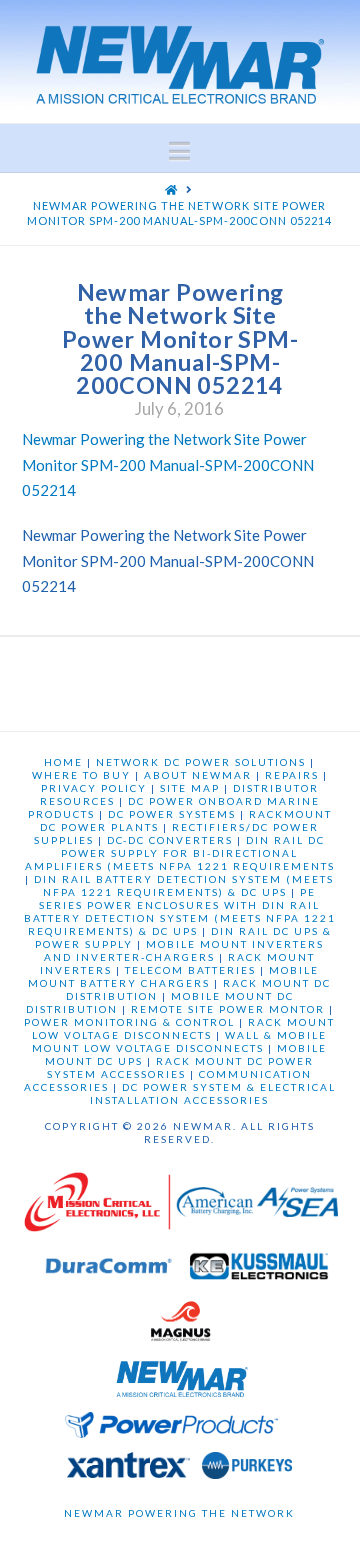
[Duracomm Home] (111, 1271)
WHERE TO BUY (81, 775)
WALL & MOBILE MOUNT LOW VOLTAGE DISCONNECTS (179, 1041)
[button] (179, 151)
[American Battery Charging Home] (214, 1207)
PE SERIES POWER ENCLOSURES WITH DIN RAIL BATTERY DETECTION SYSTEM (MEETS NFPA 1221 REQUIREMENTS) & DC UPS (180, 911)
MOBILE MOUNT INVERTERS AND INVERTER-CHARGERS (184, 950)
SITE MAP (190, 788)
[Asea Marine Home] (297, 1207)
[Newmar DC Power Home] (182, 1383)
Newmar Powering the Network (179, 1513)
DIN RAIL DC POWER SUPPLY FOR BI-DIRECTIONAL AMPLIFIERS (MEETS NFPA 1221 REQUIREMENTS (180, 853)
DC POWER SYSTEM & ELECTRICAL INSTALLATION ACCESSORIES (213, 1093)
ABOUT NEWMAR (198, 775)
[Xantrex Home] (128, 1470)
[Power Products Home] (171, 1430)
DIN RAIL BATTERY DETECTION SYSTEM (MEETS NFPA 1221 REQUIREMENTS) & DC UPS (184, 885)
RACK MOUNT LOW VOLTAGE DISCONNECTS (183, 1028)
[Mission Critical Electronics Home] (97, 1207)
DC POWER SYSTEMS (172, 814)
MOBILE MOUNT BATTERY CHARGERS (173, 976)
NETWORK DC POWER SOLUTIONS (201, 762)
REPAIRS (292, 775)
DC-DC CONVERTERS (170, 840)
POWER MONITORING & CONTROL (129, 1022)
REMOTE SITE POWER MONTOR (228, 1009)
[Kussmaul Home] (259, 1271)
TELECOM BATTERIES (190, 970)
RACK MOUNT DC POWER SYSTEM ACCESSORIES (180, 1067)
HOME (63, 762)
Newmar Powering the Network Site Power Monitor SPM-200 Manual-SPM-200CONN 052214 (168, 464)
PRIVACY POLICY (94, 788)
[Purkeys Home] (247, 1470)
